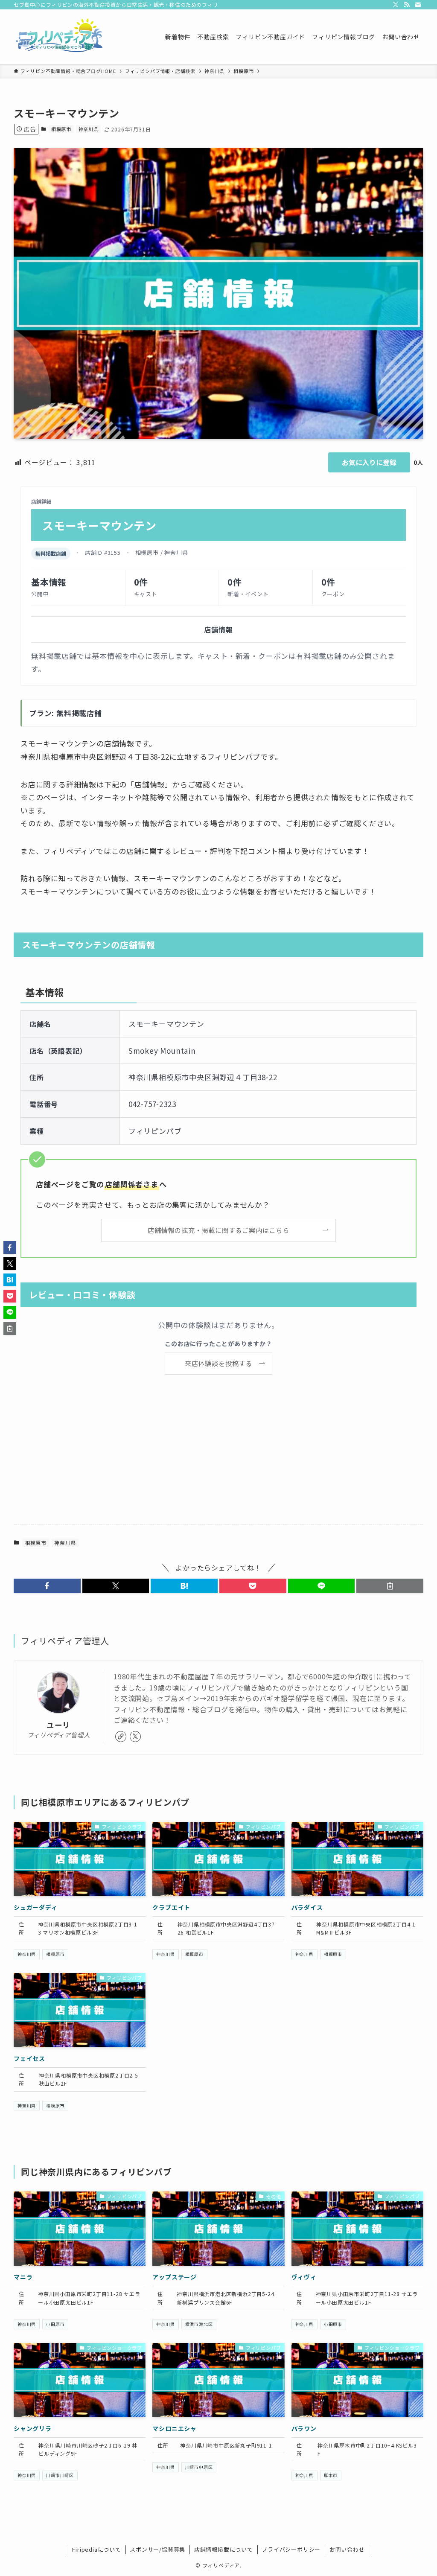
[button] (47, 1586)
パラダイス (307, 1907)
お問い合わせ (347, 2549)
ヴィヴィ (304, 2277)
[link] (121, 1737)
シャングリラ (33, 2428)
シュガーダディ (36, 1907)
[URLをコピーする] (390, 1586)
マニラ (23, 2277)
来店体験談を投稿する (218, 1363)
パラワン (304, 2428)
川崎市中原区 (199, 2467)
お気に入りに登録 (369, 462)
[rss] (407, 5)
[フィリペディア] (59, 37)
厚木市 (331, 2475)
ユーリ (58, 1725)
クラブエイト (171, 1907)
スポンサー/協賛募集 (157, 2549)
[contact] (418, 5)
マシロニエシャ (175, 2428)
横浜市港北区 (199, 2324)
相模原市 (61, 129)
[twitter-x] (396, 5)
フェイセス (29, 2058)
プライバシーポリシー (291, 2549)
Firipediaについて (96, 2549)
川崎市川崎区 (60, 2475)
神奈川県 (89, 129)
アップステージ (175, 2277)
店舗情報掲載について (224, 2549)
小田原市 (55, 2324)
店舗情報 (218, 629)
